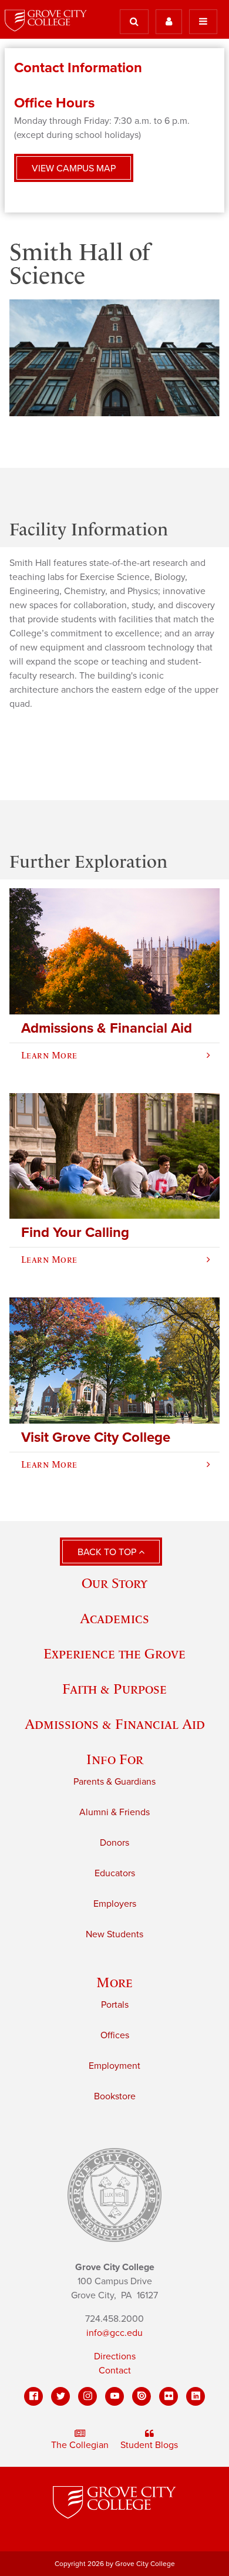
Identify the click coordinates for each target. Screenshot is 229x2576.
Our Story (114, 1583)
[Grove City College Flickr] (169, 2396)
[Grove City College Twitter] (60, 2396)
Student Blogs (149, 2445)
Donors (114, 1843)
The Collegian (80, 2445)
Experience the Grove (114, 1653)
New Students (114, 1934)
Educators (115, 1873)
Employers (115, 1904)
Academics (114, 1618)
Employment (114, 2066)
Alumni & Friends (114, 1812)
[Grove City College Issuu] (142, 2396)
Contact (115, 2371)
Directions (115, 2356)
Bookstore (115, 2096)
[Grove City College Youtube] (114, 2396)
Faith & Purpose (114, 1689)
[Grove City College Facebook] (33, 2396)
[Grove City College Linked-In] (196, 2396)
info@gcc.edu (114, 2333)
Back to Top (108, 1552)
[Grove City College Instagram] (87, 2396)
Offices (115, 2035)
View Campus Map (74, 168)
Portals (115, 2005)
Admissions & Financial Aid (115, 1724)
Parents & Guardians (114, 1782)
